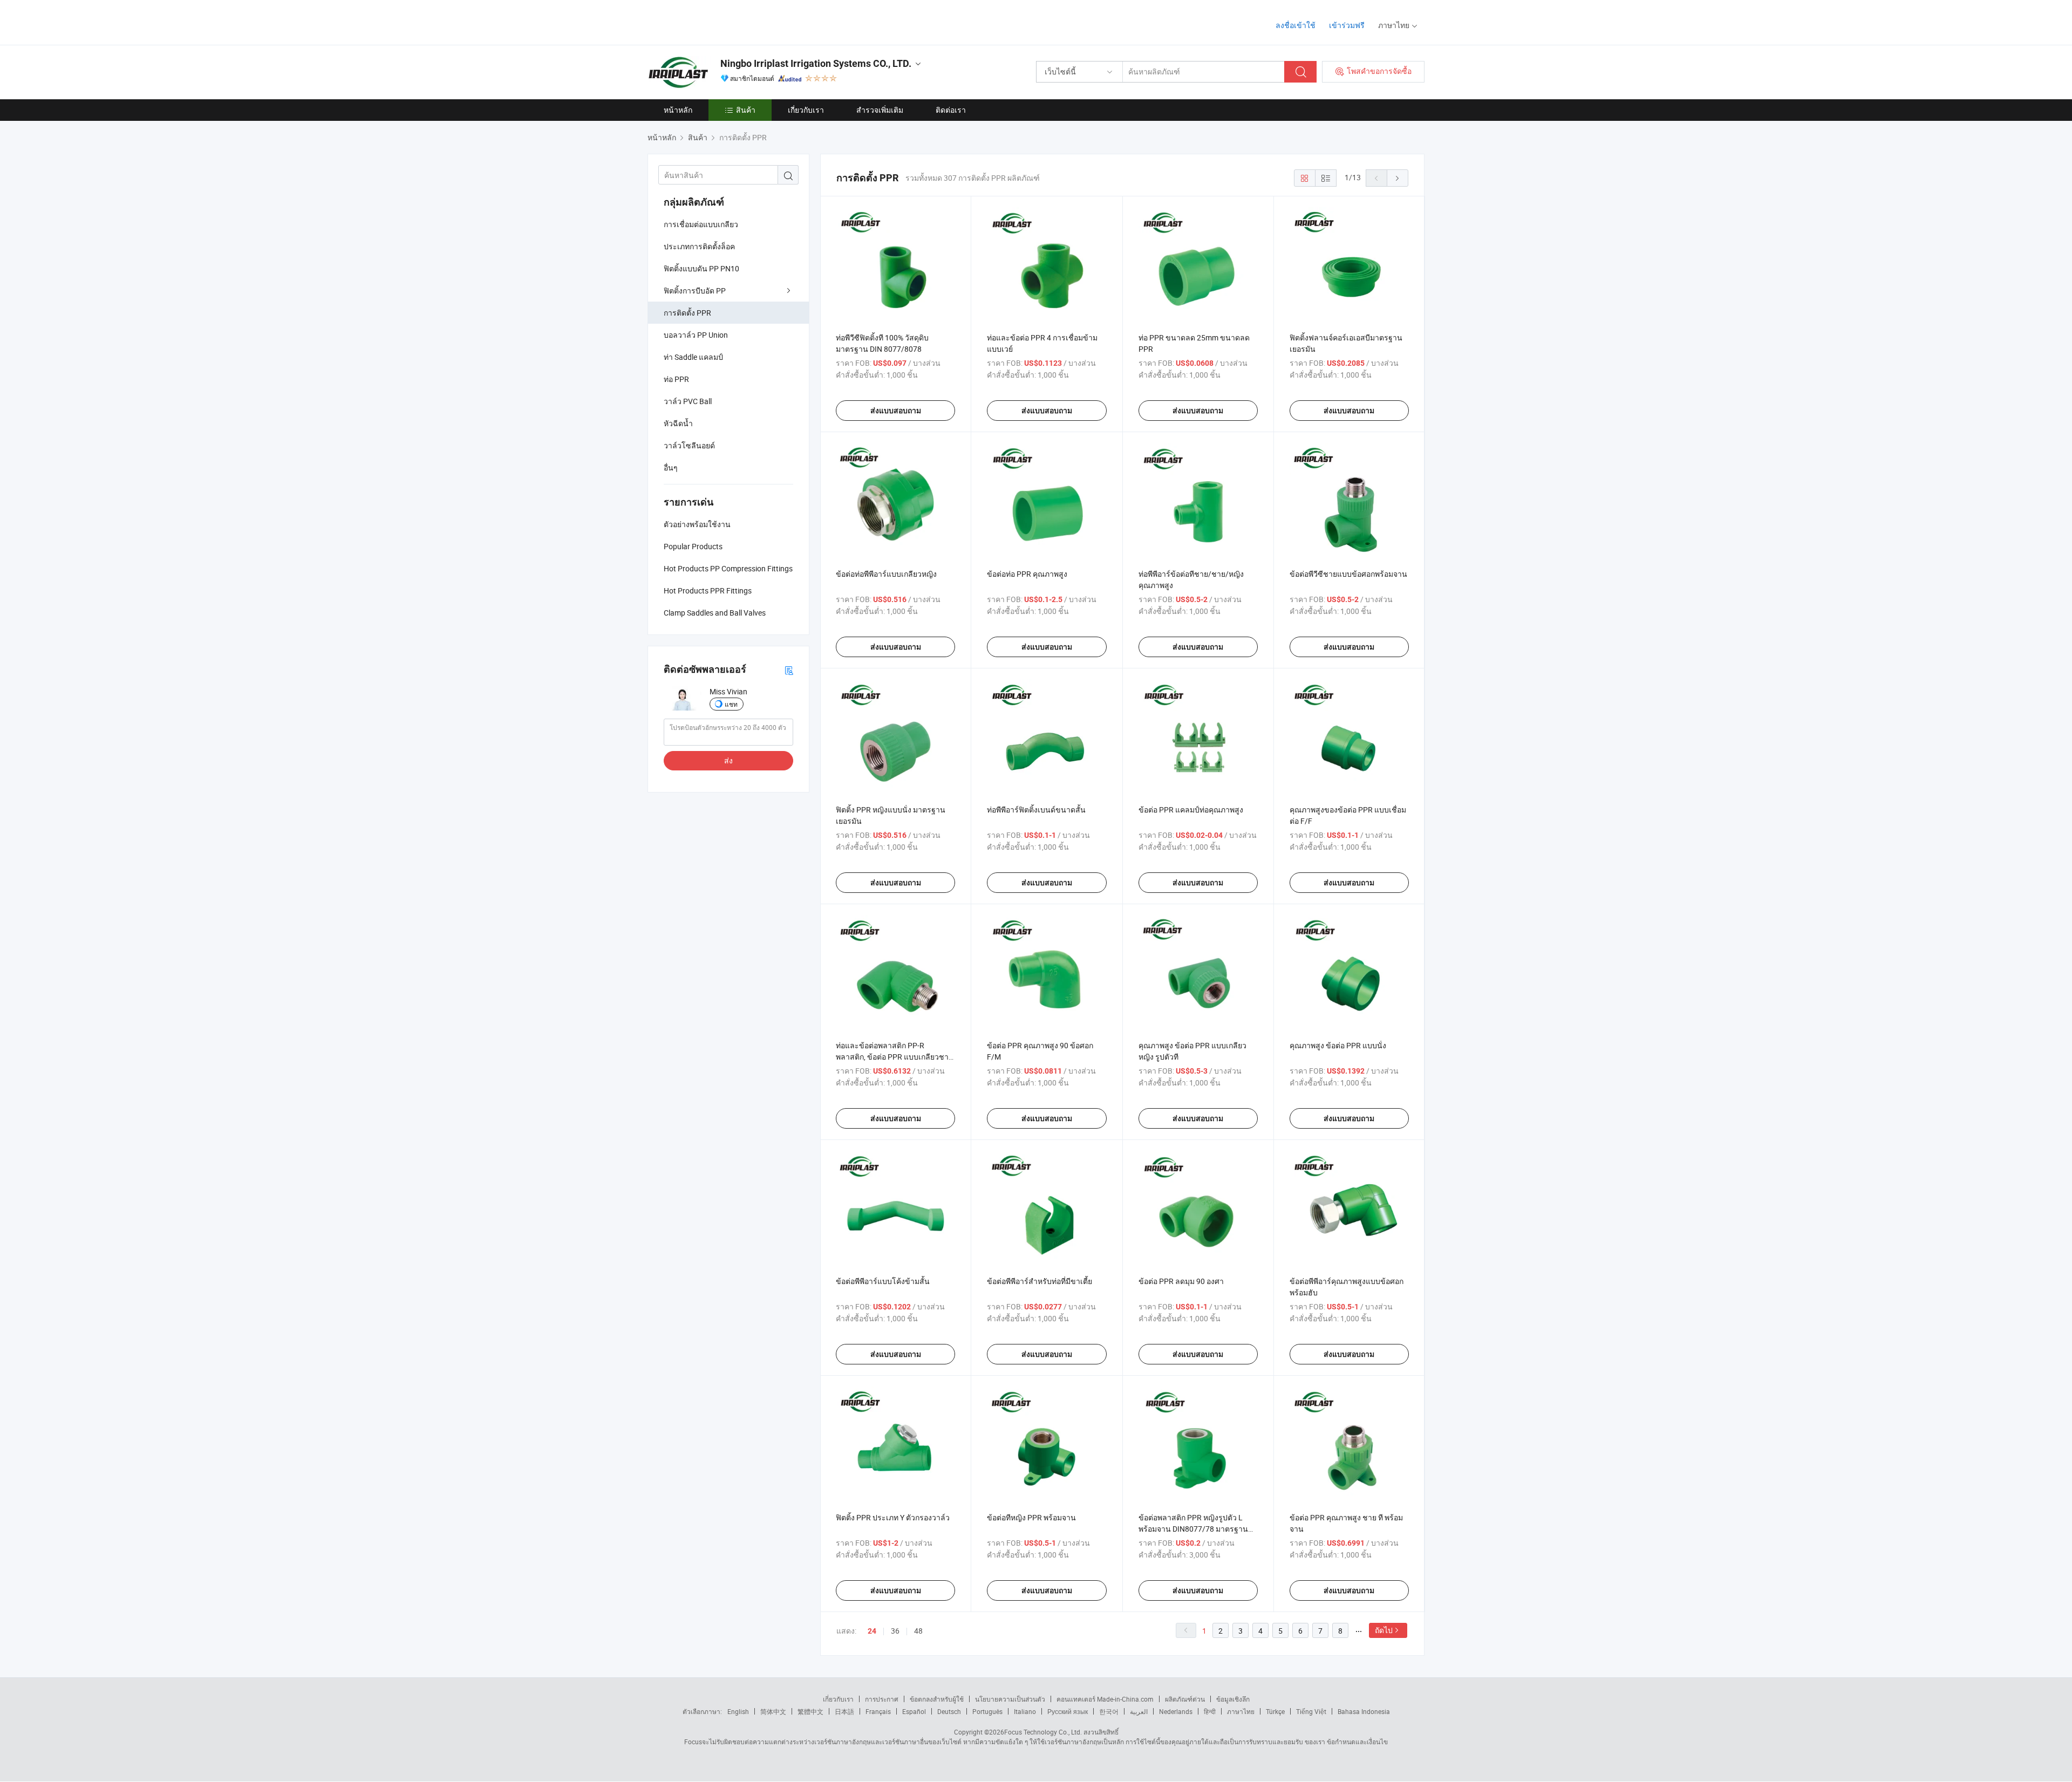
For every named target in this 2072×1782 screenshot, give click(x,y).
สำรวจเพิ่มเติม (880, 110)
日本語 (844, 1711)
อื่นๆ (671, 467)
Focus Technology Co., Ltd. (1043, 1732)
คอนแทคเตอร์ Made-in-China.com (1105, 1699)
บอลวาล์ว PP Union (696, 335)
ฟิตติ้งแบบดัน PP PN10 (701, 268)
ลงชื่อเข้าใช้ (1296, 25)
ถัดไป (1384, 1630)
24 (872, 1631)
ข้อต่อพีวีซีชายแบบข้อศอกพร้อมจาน (1348, 574)
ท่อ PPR (676, 379)
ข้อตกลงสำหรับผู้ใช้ (937, 1699)
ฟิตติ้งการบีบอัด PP (695, 291)
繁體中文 (810, 1711)
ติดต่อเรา (951, 110)
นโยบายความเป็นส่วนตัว (1010, 1699)
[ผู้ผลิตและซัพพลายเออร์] (717, 21)
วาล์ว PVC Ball (688, 401)
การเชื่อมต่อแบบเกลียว (701, 224)
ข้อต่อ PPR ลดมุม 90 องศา (1181, 1281)
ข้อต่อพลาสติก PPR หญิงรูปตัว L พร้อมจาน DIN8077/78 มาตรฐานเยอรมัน (1193, 1529)
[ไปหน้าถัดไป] (1398, 178)
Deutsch (949, 1711)
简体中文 (773, 1711)
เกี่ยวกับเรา (806, 110)
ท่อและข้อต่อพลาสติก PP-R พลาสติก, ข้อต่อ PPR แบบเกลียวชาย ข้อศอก (894, 1057)
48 (918, 1631)
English (738, 1711)
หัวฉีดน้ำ (678, 423)
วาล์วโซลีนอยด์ (689, 445)
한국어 (1109, 1711)
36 (895, 1631)
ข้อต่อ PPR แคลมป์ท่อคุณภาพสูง (1191, 810)
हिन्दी (1210, 1711)
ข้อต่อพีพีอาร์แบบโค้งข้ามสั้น (883, 1281)
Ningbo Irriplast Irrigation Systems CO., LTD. (816, 63)
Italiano (1025, 1711)
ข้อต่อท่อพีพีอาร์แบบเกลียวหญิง (886, 574)
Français (878, 1711)
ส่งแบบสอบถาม (896, 411)
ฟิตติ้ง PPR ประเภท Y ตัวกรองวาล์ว (893, 1517)
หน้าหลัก (678, 110)
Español (914, 1711)
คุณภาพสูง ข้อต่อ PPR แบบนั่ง (1338, 1045)
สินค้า (746, 110)
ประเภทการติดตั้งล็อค (699, 246)
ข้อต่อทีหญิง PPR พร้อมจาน (1031, 1517)
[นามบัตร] (789, 670)
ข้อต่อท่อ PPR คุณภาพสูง (1027, 574)
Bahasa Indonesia (1364, 1711)
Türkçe (1275, 1711)
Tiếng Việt (1311, 1711)
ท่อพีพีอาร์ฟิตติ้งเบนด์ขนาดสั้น (1036, 810)
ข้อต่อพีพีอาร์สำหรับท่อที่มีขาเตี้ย (1040, 1281)
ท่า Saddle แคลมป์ (693, 357)
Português (987, 1711)
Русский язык (1068, 1711)
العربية (1139, 1711)
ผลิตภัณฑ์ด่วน (1185, 1699)
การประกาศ (882, 1699)
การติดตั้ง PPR (687, 313)
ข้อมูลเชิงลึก (1233, 1699)
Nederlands (1176, 1711)
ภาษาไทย (1241, 1711)
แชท (731, 704)
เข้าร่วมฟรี (1347, 25)
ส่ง (728, 760)
